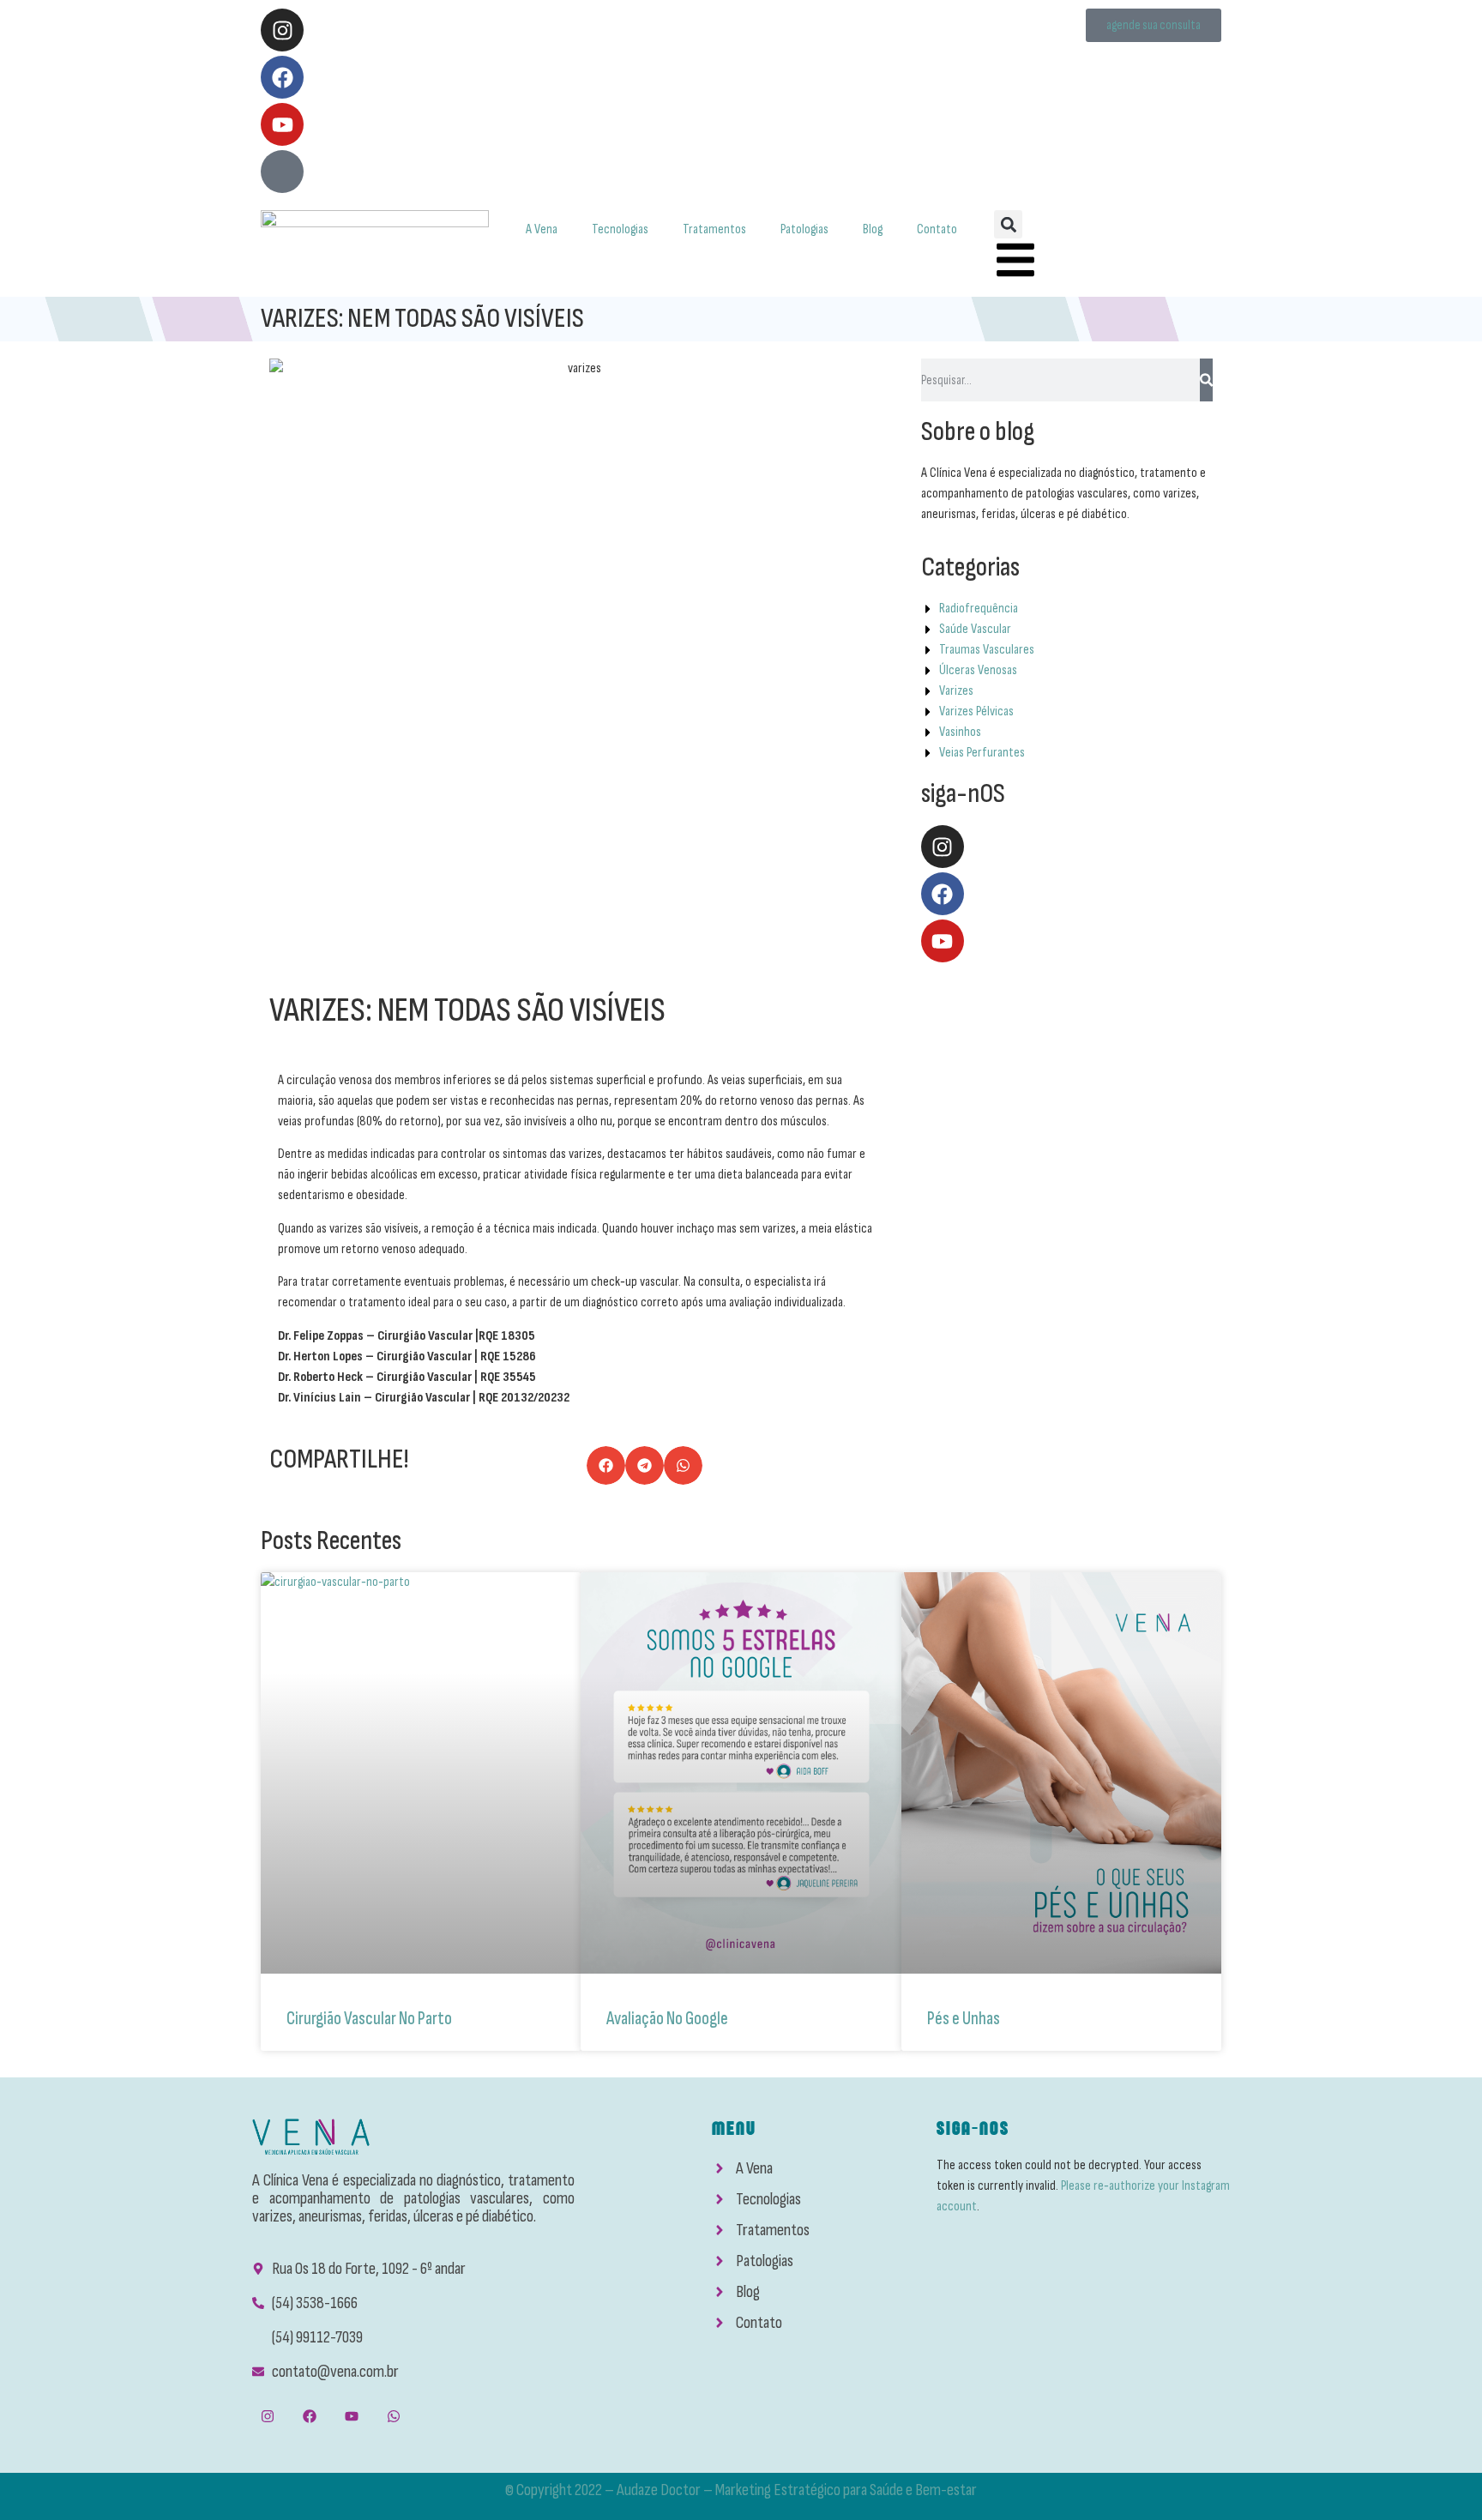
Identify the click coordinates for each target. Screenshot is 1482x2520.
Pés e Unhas (964, 2019)
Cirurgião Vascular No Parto (369, 2019)
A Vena (542, 229)
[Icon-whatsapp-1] (282, 172)
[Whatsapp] (394, 2417)
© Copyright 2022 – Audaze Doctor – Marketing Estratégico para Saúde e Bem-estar (741, 2490)
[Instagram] (282, 30)
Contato (937, 229)
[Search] (1206, 380)
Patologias (804, 229)
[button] (1008, 224)
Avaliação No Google (667, 2019)
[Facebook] (282, 77)
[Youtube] (282, 124)
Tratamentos (714, 229)
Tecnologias (620, 229)
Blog (873, 229)
